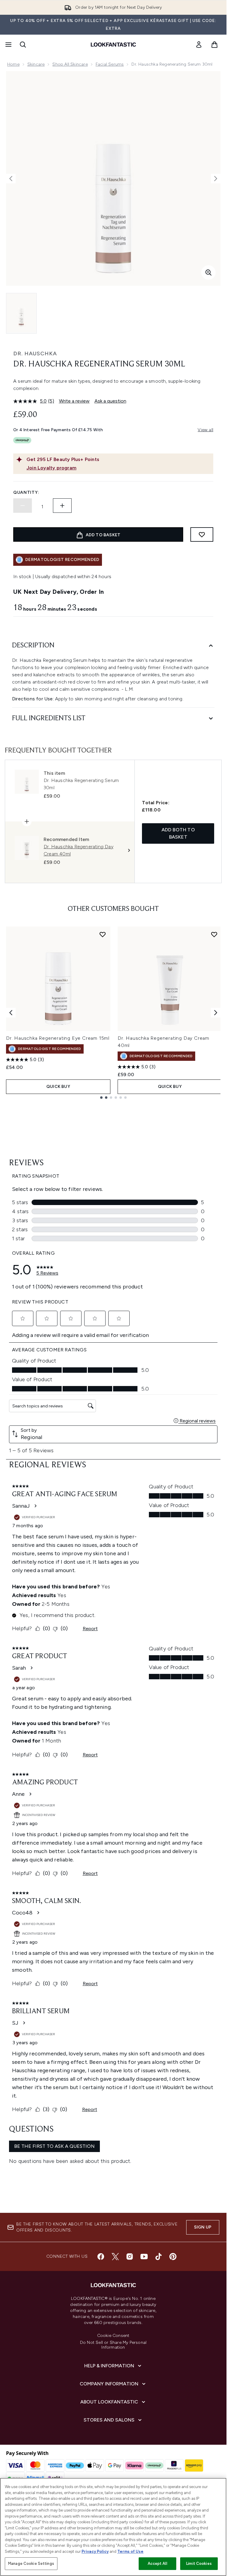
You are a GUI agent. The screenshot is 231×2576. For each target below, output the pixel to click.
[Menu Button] (8, 45)
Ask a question (110, 401)
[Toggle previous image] (11, 179)
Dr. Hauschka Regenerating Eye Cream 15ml (58, 1038)
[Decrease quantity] (23, 506)
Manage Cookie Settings (31, 2564)
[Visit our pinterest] (173, 2257)
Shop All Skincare (70, 64)
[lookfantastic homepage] (113, 45)
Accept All (157, 2564)
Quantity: (26, 492)
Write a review (74, 401)
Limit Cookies (199, 2564)
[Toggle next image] (216, 179)
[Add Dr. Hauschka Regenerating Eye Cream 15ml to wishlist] (103, 934)
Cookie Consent (113, 2336)
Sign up (203, 2227)
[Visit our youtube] (144, 2257)
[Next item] (216, 1013)
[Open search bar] (23, 45)
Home (13, 64)
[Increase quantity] (62, 506)
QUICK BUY (58, 1087)
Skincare (36, 64)
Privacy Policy (95, 2551)
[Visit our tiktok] (159, 2257)
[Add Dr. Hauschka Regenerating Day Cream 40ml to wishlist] (214, 934)
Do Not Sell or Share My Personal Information (113, 2345)
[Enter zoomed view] (208, 273)
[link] (199, 45)
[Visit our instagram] (130, 2257)
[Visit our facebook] (101, 2257)
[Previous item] (11, 1013)
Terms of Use (130, 2551)
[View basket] (214, 45)
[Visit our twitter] (115, 2257)
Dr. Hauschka (35, 354)
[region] (113, 2527)
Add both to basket (178, 833)
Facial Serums (110, 64)
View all (205, 430)
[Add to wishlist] (202, 534)
